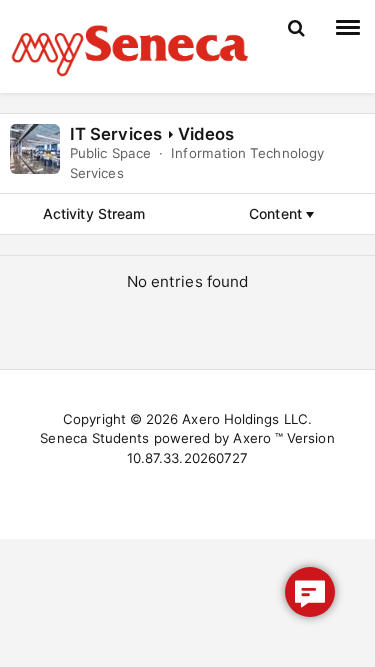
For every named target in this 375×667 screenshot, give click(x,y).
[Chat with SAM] (310, 592)
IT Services (116, 134)
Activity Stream (94, 213)
